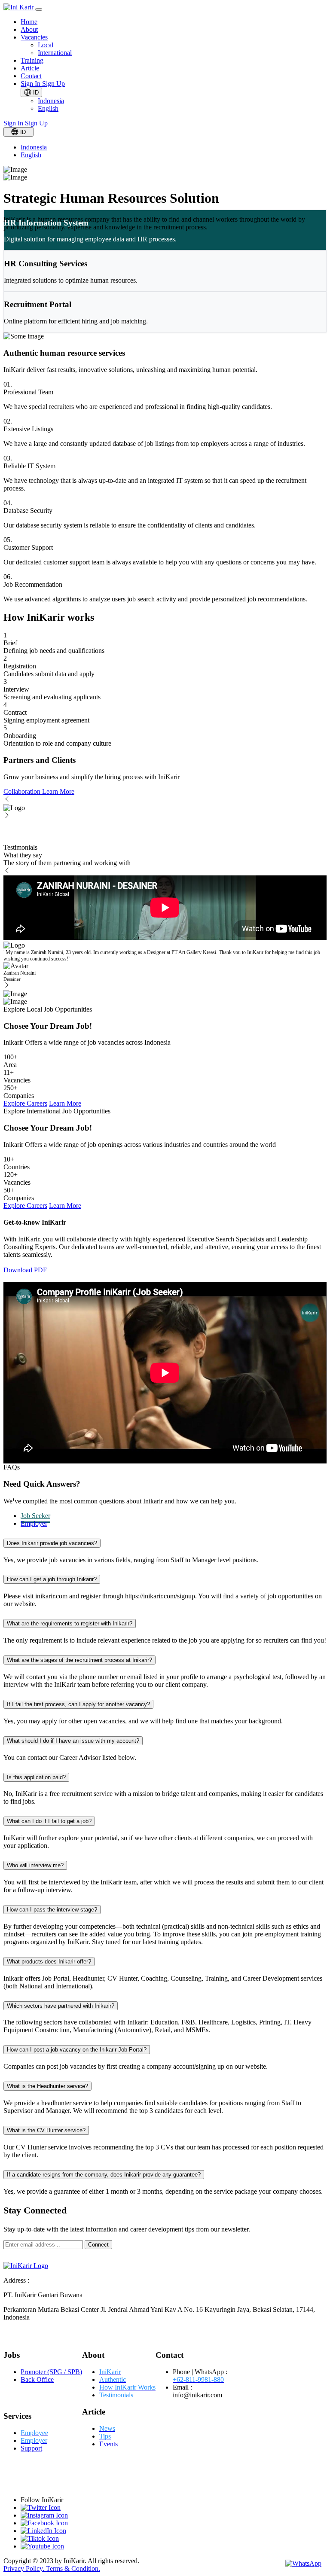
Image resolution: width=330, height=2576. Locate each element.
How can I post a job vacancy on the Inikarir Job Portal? (77, 2050)
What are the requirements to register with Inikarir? (70, 1623)
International (55, 53)
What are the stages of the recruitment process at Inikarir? (79, 1660)
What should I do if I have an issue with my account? (73, 1741)
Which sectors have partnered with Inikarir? (61, 2006)
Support (31, 2448)
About (29, 29)
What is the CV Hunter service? (46, 2130)
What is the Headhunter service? (47, 2086)
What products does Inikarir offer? (49, 1962)
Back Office (37, 2379)
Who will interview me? (35, 1865)
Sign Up (53, 84)
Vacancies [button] (34, 37)
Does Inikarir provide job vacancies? (52, 1543)
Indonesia (51, 101)
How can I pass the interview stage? (52, 1910)
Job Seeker (35, 1516)
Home (29, 22)
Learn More (58, 791)
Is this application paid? (36, 1777)
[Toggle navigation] (39, 9)
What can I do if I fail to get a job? (49, 1821)
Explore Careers (25, 1103)
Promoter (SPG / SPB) (51, 2372)
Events (108, 2444)
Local (46, 45)
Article (30, 68)
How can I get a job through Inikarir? (52, 1579)
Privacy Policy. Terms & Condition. (52, 2568)
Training (32, 60)
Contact (31, 76)
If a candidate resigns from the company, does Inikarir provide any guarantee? (104, 2175)
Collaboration (23, 791)
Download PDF (25, 1270)
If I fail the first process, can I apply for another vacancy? (78, 1704)
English (48, 108)
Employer (34, 1523)
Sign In (31, 84)
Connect (98, 2245)
